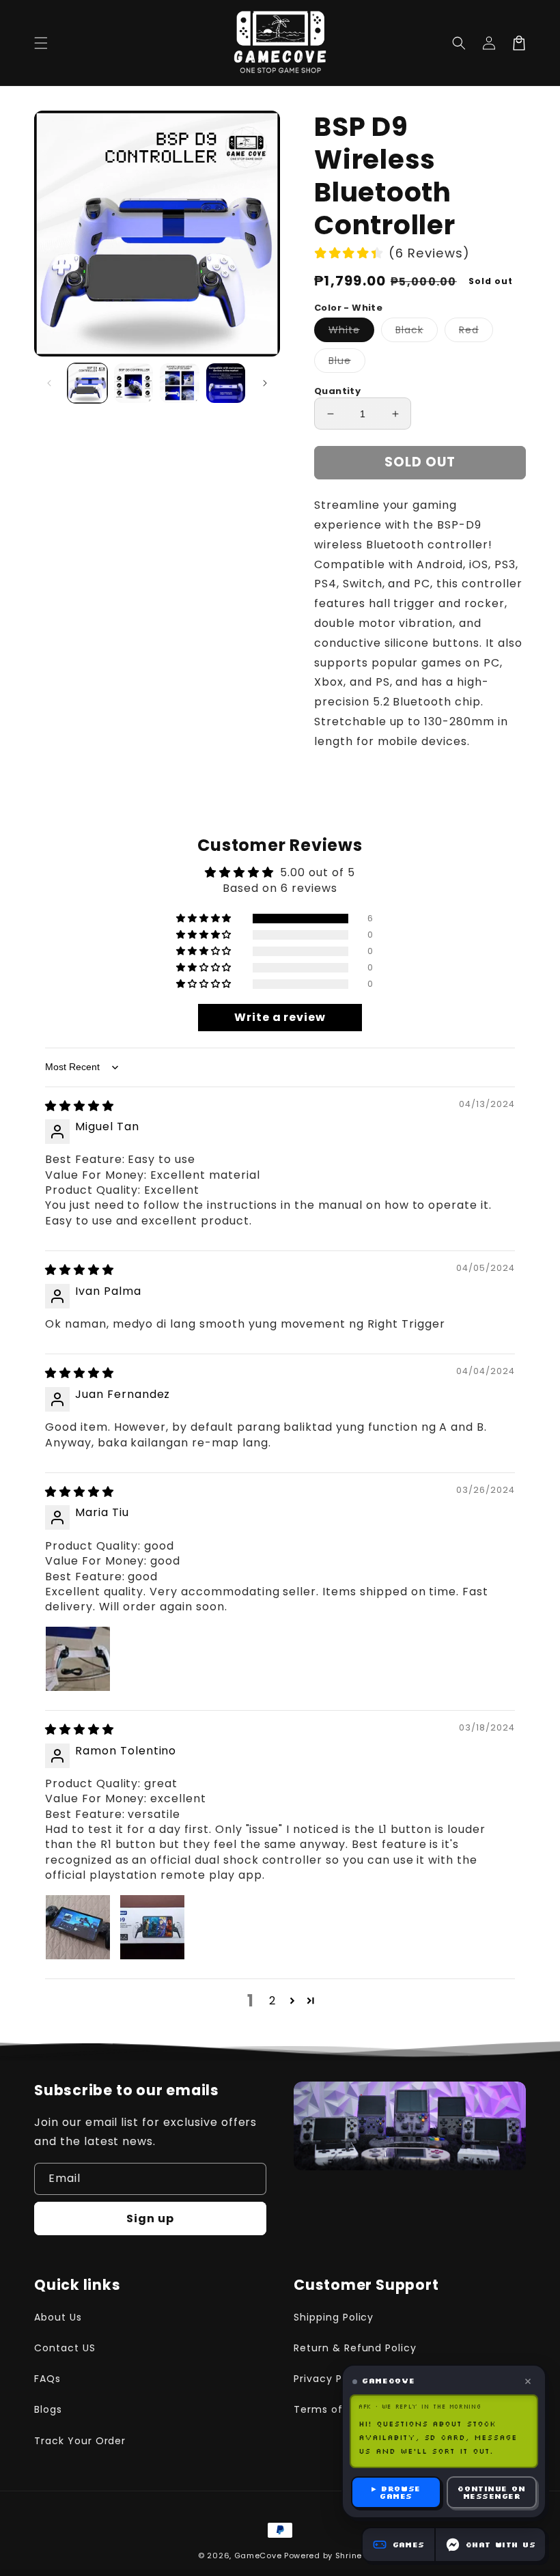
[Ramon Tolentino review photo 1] (78, 1927)
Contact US (65, 2348)
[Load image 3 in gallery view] (180, 383)
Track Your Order (80, 2441)
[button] (459, 43)
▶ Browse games (396, 2492)
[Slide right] (265, 383)
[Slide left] (49, 383)
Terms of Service (339, 2409)
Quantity (337, 391)
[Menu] (41, 43)
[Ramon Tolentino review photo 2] (152, 1927)
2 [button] (272, 2001)
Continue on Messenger (491, 2492)
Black (417, 332)
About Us (58, 2317)
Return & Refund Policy (355, 2348)
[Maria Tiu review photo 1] (78, 1659)
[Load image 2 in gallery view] (134, 383)
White (351, 332)
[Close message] (528, 2381)
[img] (80, 1106)
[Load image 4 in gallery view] (226, 383)
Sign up (150, 2218)
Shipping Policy (334, 2317)
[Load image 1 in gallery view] (87, 383)
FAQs (47, 2379)
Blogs (48, 2409)
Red (476, 332)
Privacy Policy (330, 2379)
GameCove (258, 2556)
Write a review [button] (280, 1017)
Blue (347, 363)
